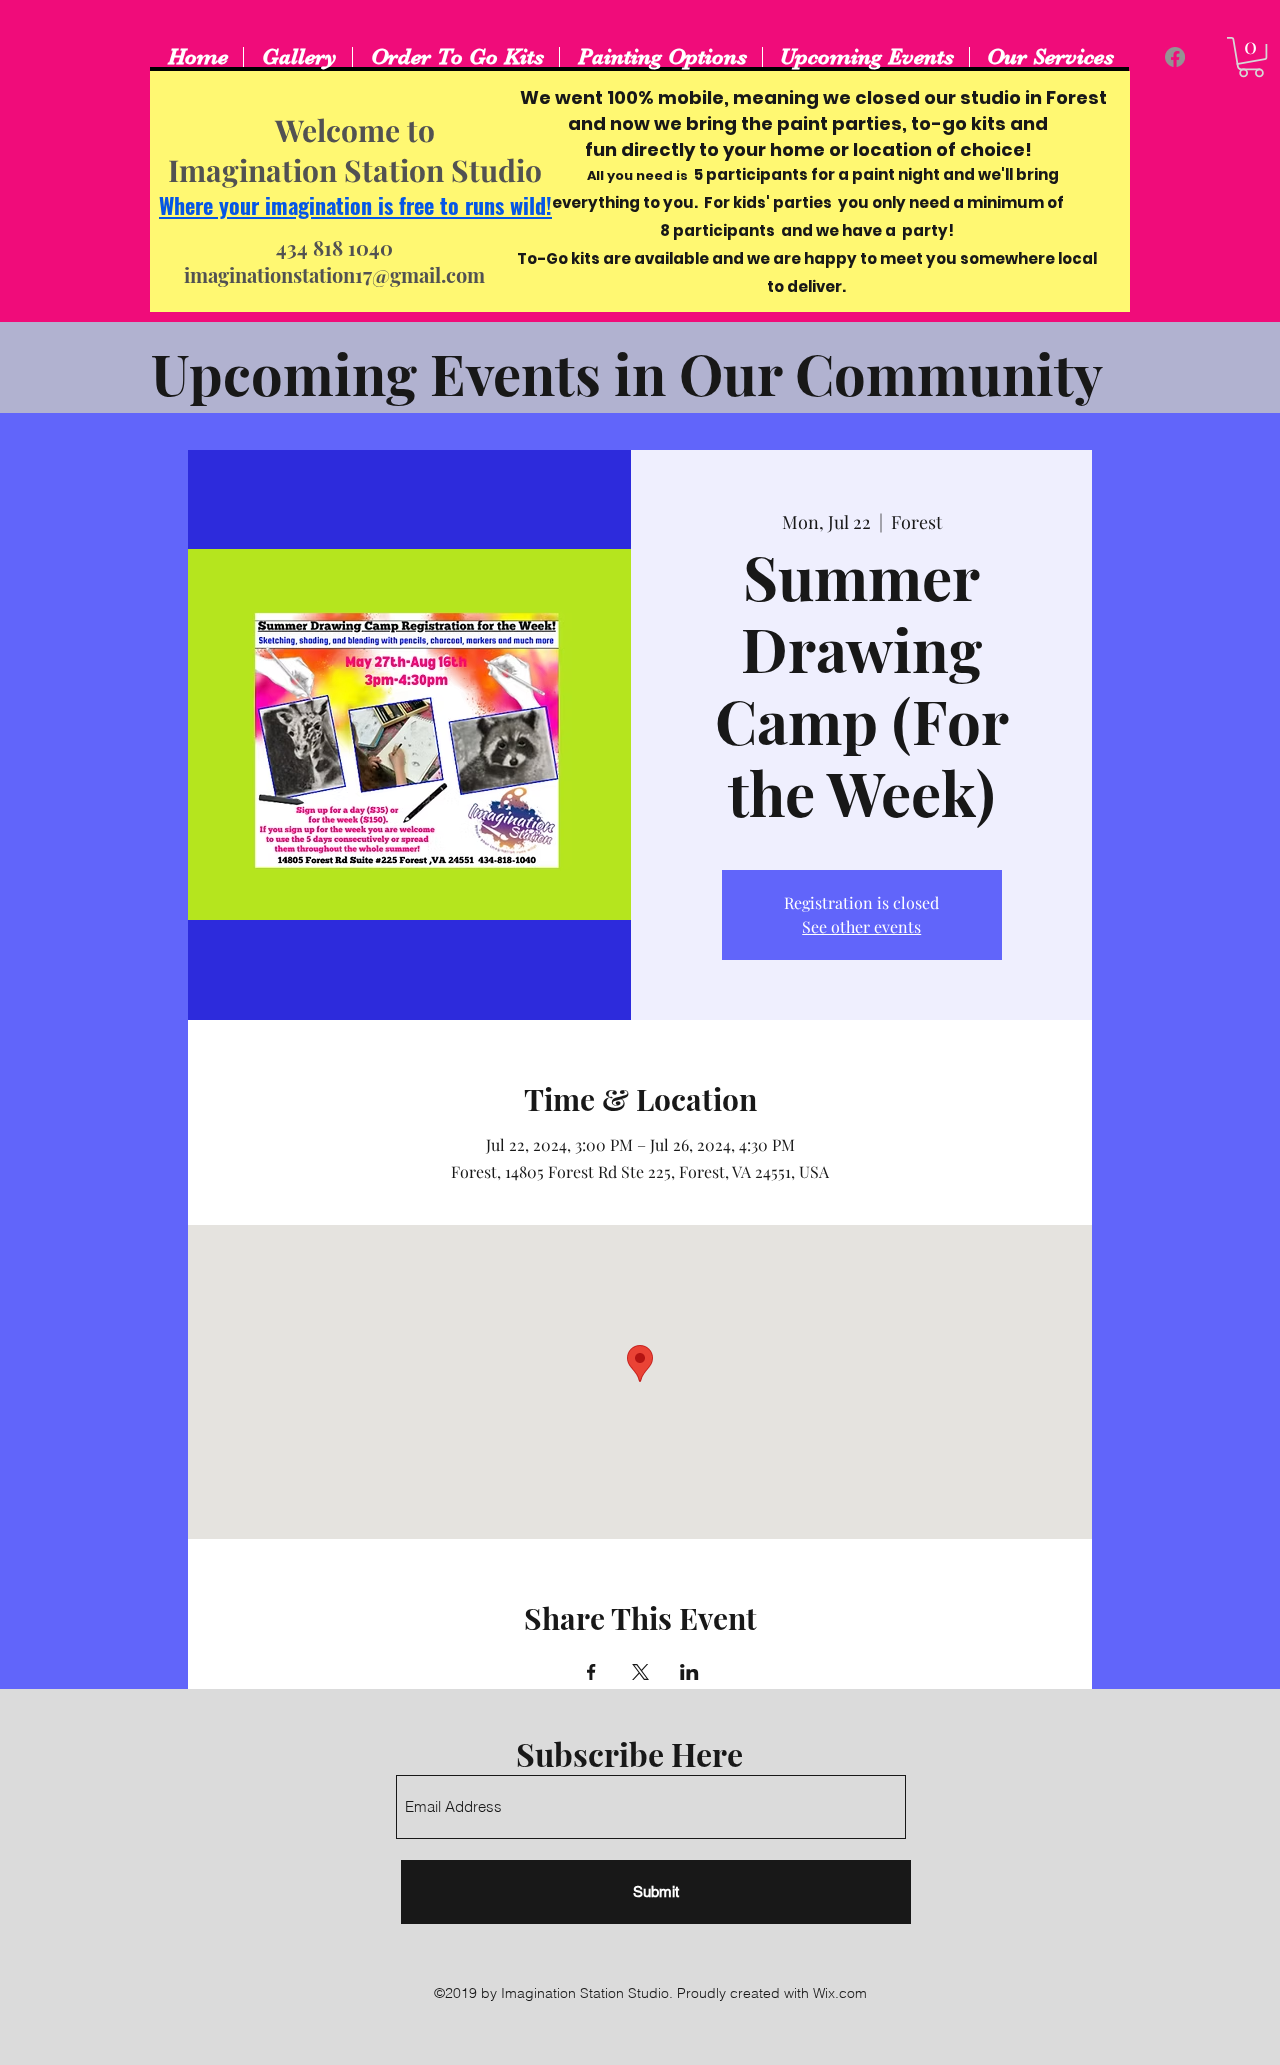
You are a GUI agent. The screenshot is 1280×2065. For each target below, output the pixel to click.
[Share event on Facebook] (591, 1672)
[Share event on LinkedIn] (689, 1672)
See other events (861, 926)
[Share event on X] (640, 1672)
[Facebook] (1175, 57)
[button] (1251, 57)
